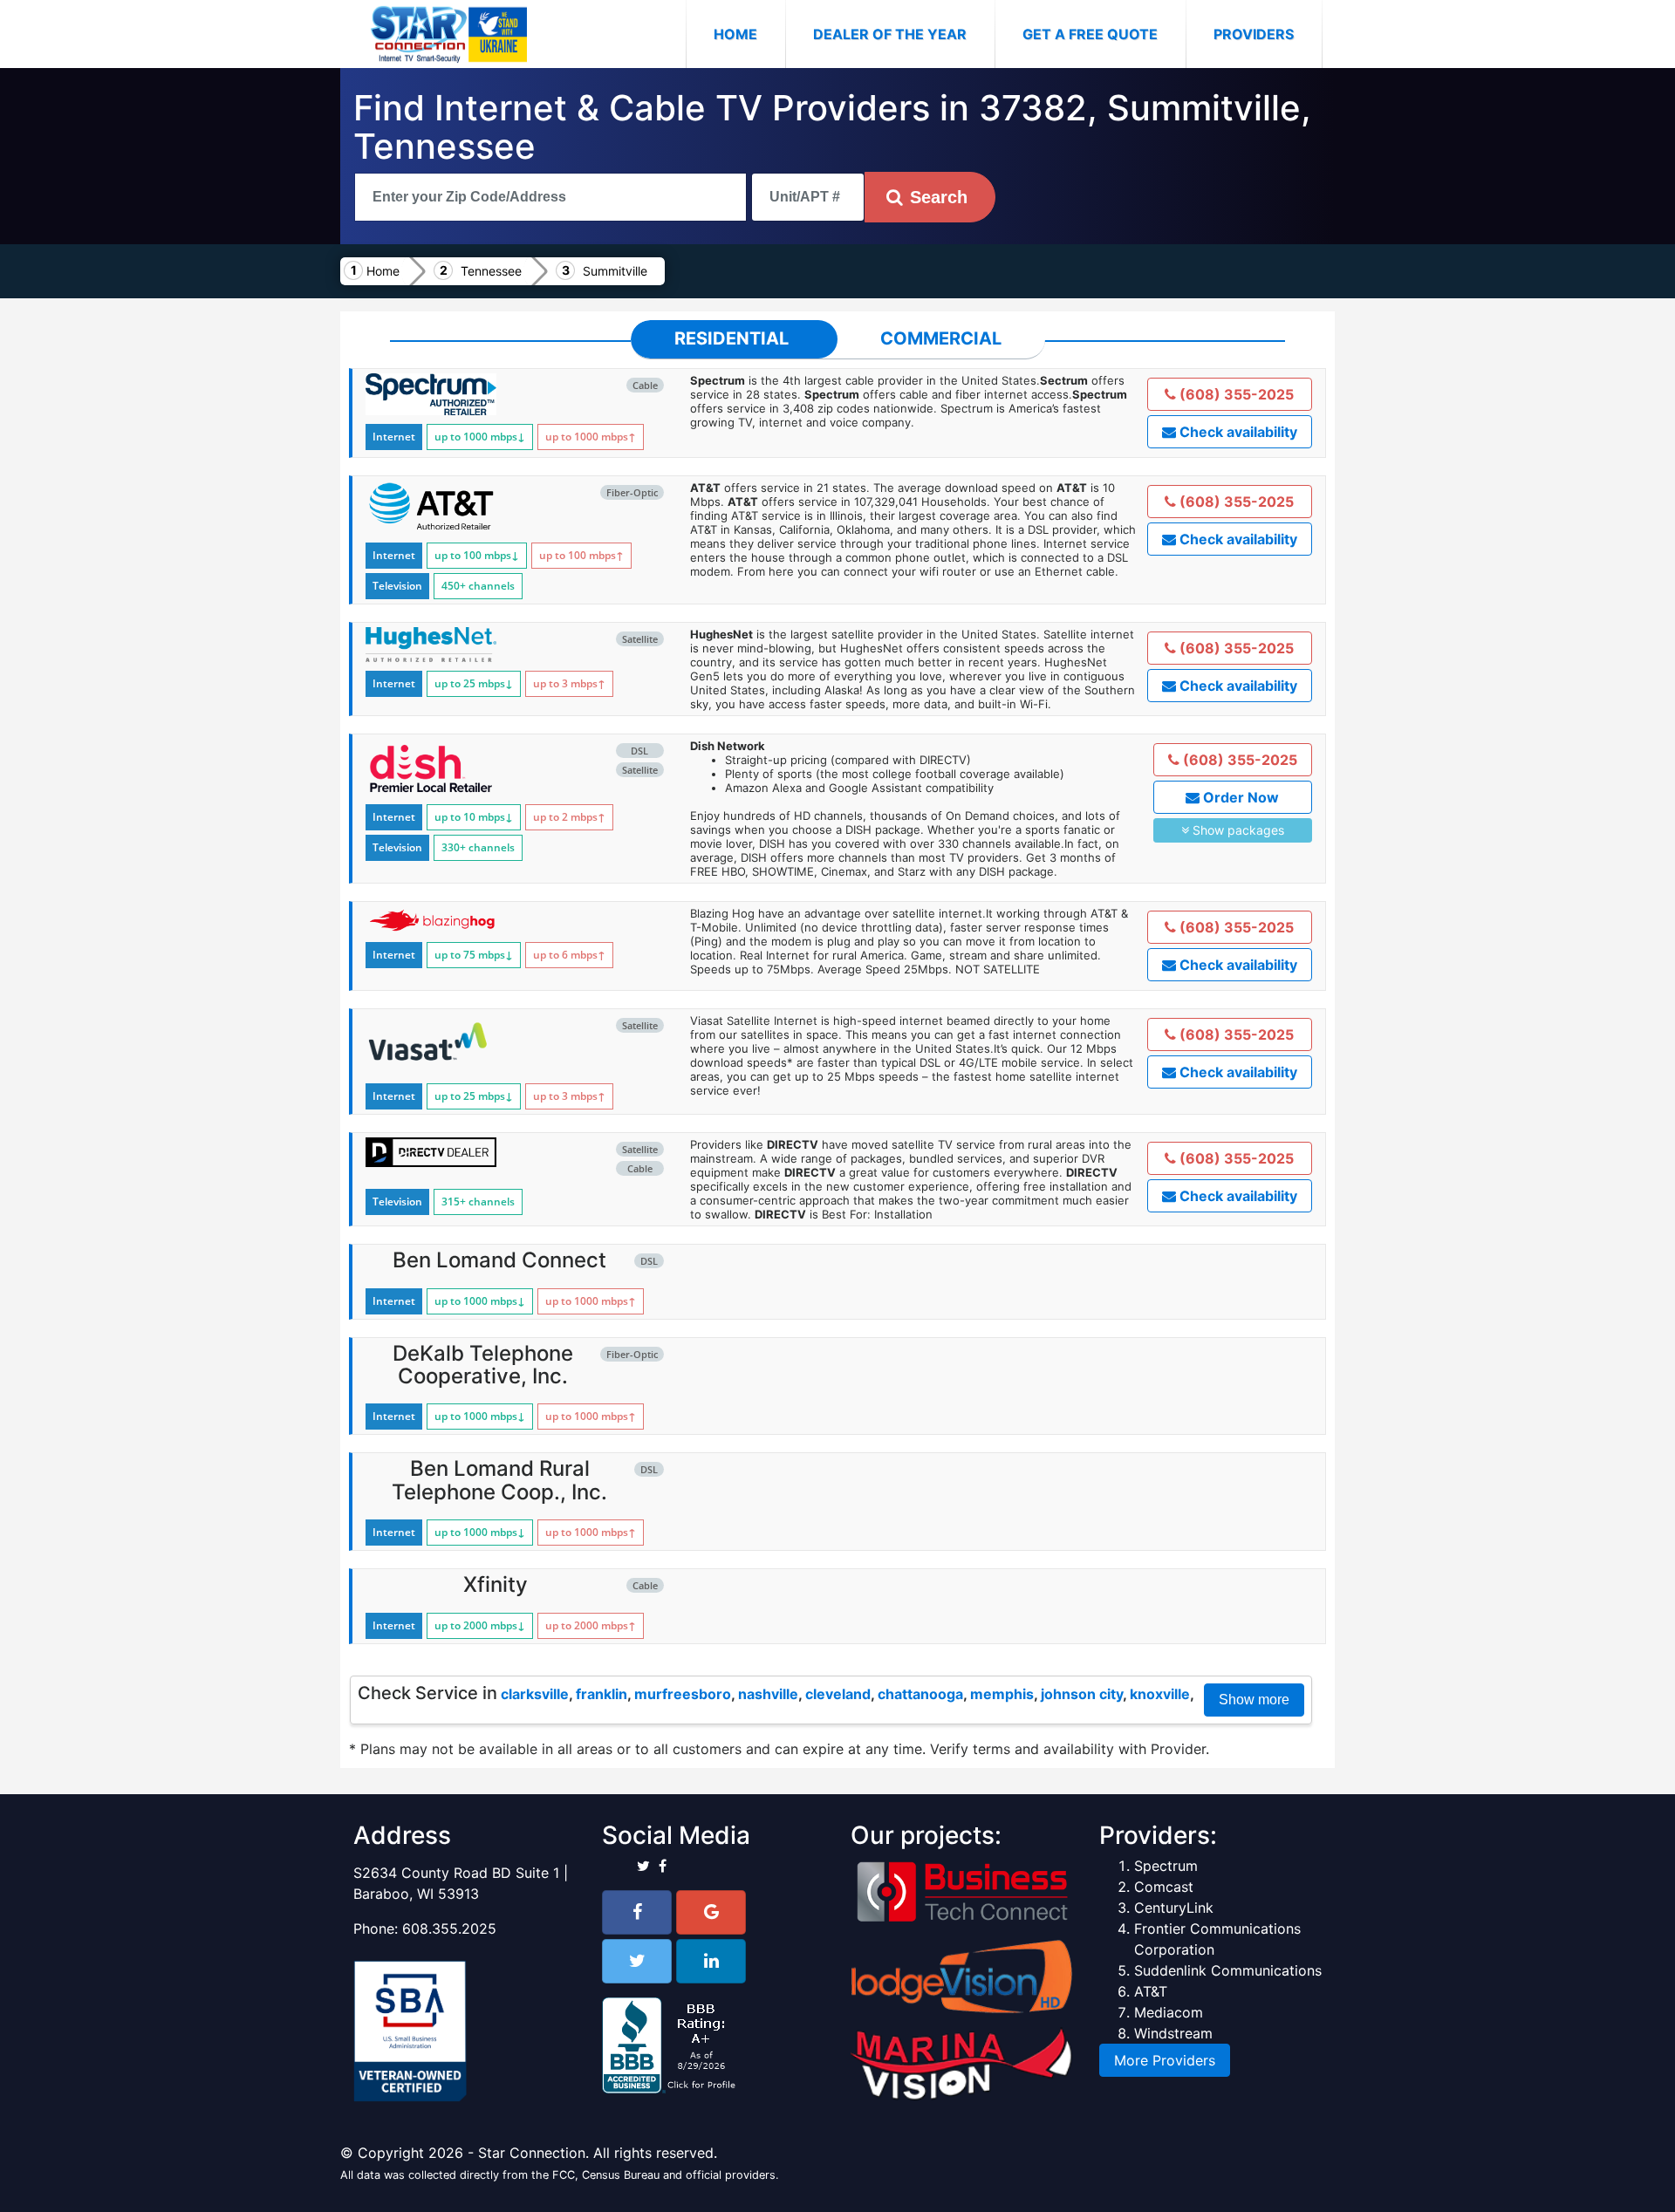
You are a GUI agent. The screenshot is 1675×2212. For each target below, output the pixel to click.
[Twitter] (637, 1961)
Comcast (1164, 1887)
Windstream (1173, 2033)
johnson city (1082, 1694)
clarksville (535, 1694)
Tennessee (491, 271)
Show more (1254, 1700)
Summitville (615, 271)
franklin (602, 1694)
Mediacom (1169, 2012)
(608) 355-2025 (1235, 394)
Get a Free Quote (1090, 34)
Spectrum (1166, 1866)
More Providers (1165, 2060)
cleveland (838, 1694)
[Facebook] (637, 1912)
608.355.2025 (449, 1929)
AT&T (1151, 1991)
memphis (1002, 1694)
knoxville (1160, 1694)
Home (749, 34)
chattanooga (920, 1694)
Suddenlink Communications (1228, 1970)
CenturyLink (1174, 1908)
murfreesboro (683, 1694)
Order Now (1239, 797)
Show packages (1237, 830)
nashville (768, 1694)
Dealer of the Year (890, 34)
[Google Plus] (711, 1912)
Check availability (1237, 432)
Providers (1254, 34)
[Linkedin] (711, 1961)
